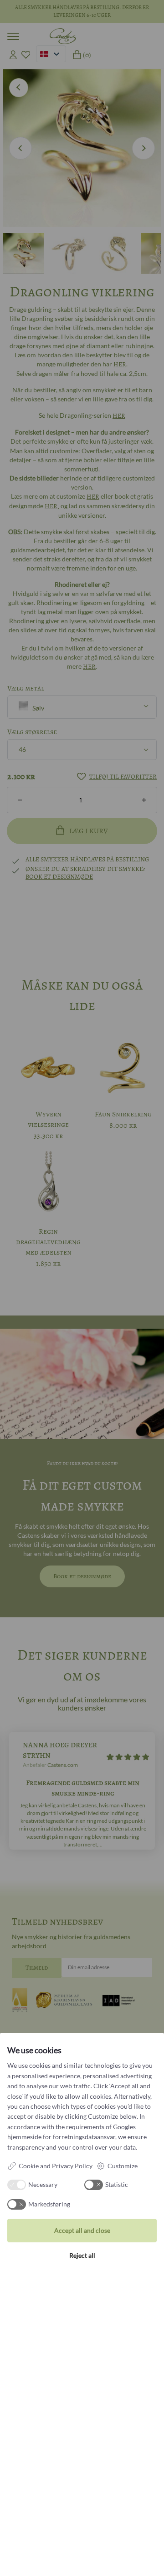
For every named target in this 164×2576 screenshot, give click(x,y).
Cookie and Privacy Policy (56, 2166)
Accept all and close (82, 2230)
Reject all (82, 2255)
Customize (123, 2166)
